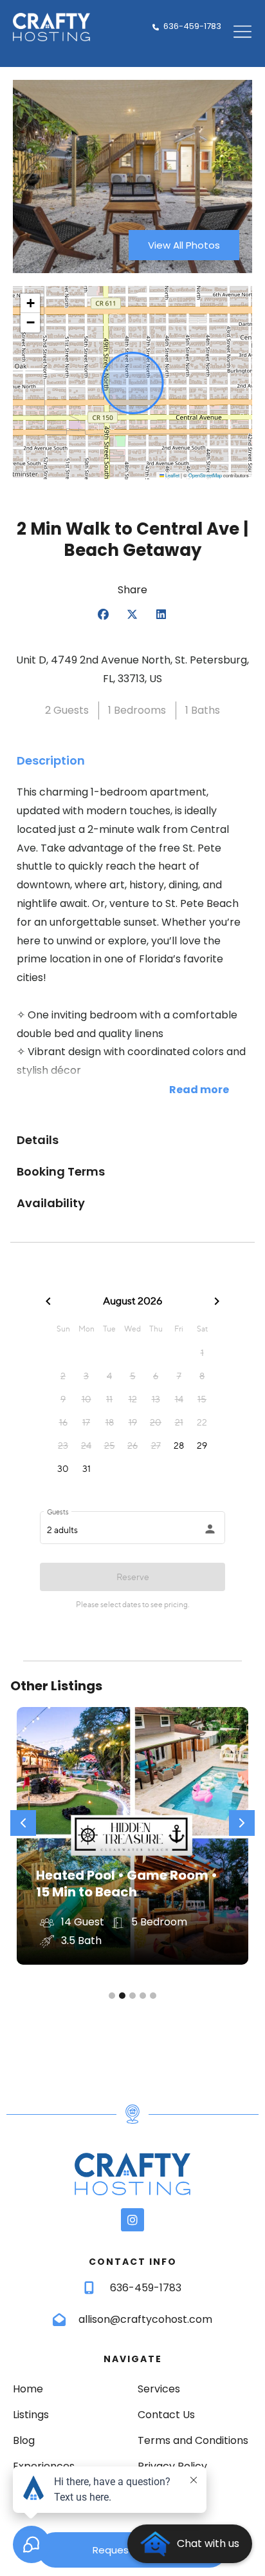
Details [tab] (38, 1140)
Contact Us (166, 2415)
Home (28, 2389)
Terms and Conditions (193, 2440)
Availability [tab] (51, 1203)
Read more (199, 1090)
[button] (30, 303)
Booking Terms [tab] (61, 1171)
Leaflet (172, 475)
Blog (24, 2440)
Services (159, 2389)
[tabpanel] (132, 951)
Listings (31, 2415)
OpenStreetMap (205, 475)
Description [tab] (51, 760)
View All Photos (184, 245)
